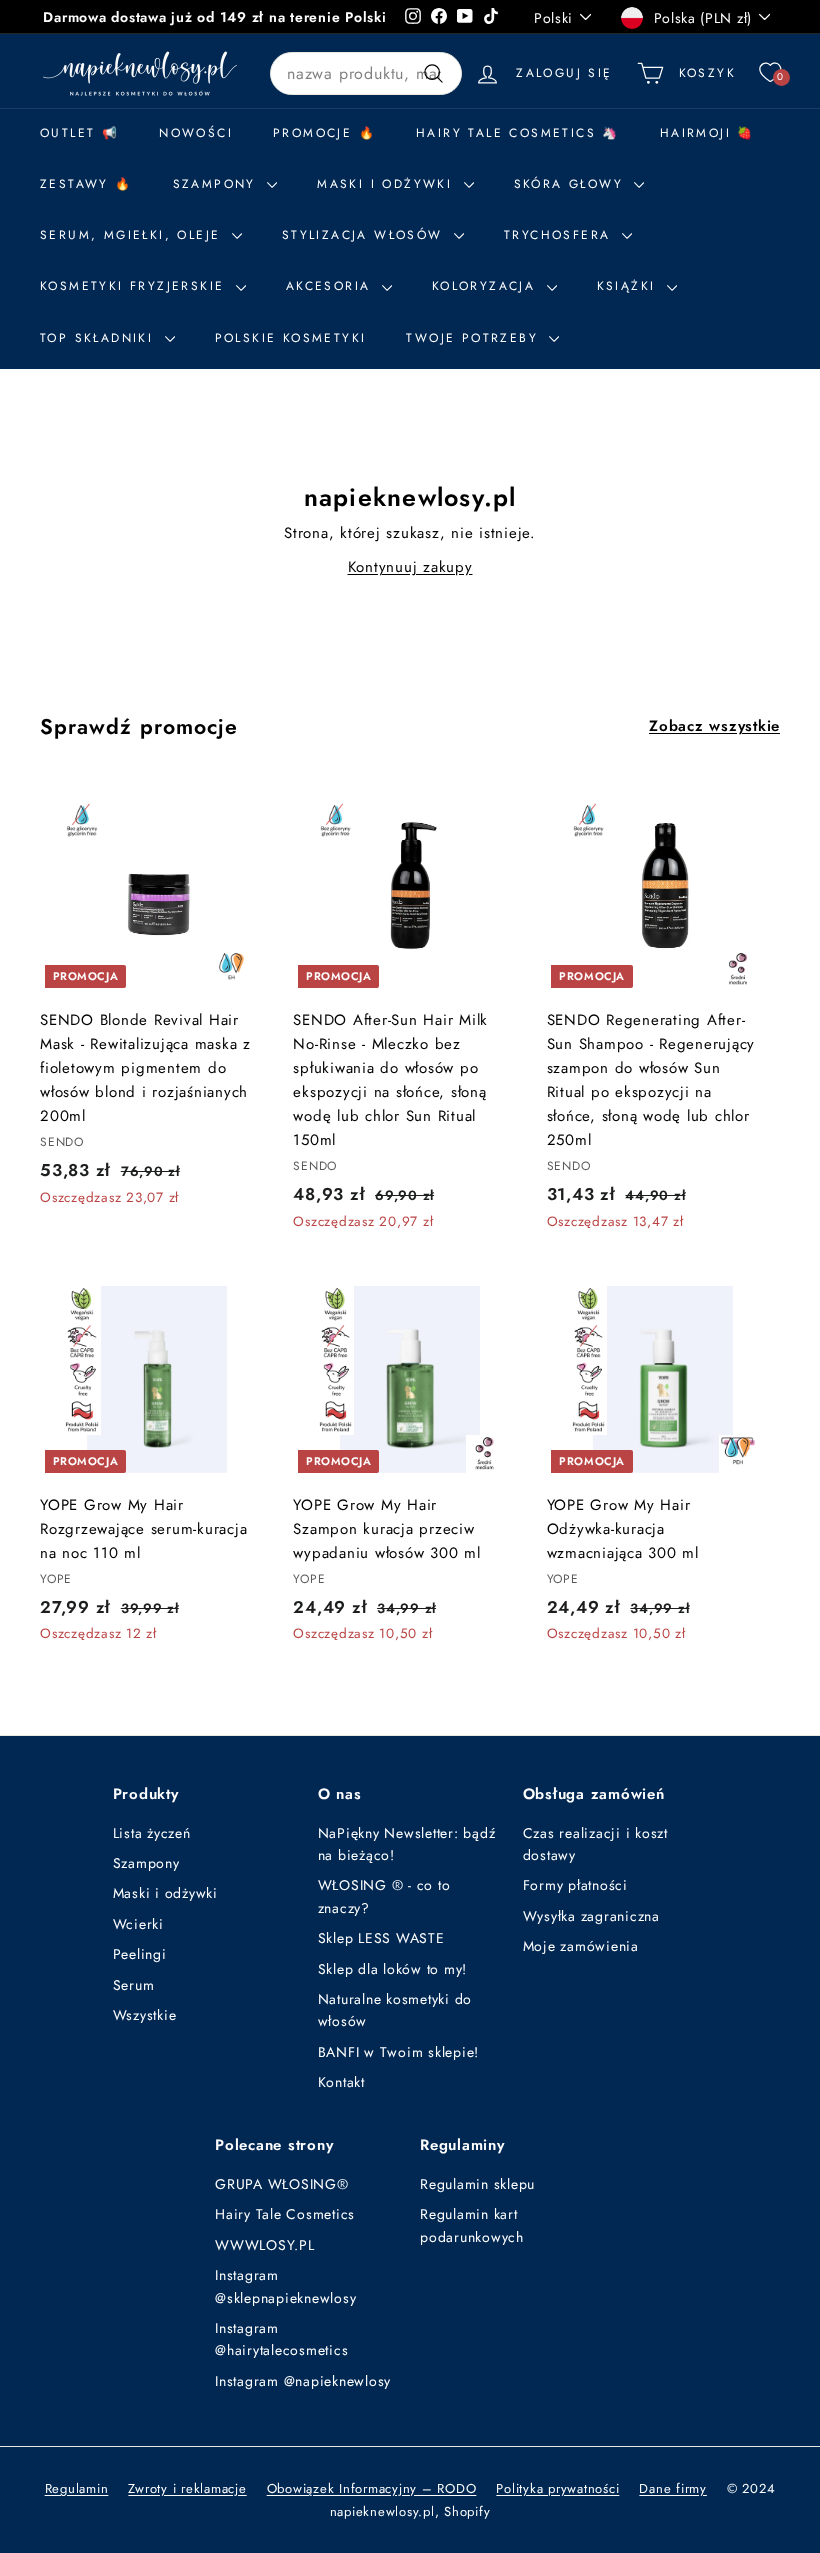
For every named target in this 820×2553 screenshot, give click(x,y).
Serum (134, 1985)
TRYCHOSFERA (560, 235)
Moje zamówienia (581, 1946)
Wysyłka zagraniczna (591, 1916)
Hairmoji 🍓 (707, 133)
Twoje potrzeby (475, 338)
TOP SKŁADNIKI (100, 338)
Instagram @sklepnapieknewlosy (285, 2286)
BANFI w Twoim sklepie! (399, 2052)
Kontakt (341, 2082)
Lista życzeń (152, 1833)
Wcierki (138, 1924)
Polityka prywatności (557, 2488)
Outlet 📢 (79, 133)
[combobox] (366, 74)
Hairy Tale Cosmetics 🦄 (518, 133)
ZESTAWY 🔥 (86, 184)
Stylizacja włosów (365, 235)
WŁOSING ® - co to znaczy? (384, 1896)
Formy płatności (575, 1885)
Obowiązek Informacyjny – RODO (372, 2488)
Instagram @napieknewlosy (303, 2381)
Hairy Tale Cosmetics (285, 2214)
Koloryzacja (487, 286)
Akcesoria (331, 286)
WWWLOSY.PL (265, 2245)
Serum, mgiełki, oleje (133, 235)
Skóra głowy (572, 184)
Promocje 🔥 (324, 133)
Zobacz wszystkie (714, 726)
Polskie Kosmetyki (291, 338)
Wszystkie (145, 2015)
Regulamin (77, 2488)
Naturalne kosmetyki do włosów (395, 2010)
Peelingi (140, 1954)
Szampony (146, 1863)
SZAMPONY (218, 184)
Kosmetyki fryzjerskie (135, 286)
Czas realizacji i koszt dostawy (595, 1844)
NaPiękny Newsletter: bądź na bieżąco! (407, 1844)
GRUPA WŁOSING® (282, 2184)
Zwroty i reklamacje (187, 2488)
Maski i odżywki (387, 184)
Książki (629, 286)
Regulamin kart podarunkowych (472, 2225)
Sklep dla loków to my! (393, 1969)
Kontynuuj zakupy (410, 567)
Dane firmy (673, 2488)
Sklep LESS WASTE (381, 1938)
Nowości (196, 133)
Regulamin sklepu (477, 2184)
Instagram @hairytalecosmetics (281, 2339)
